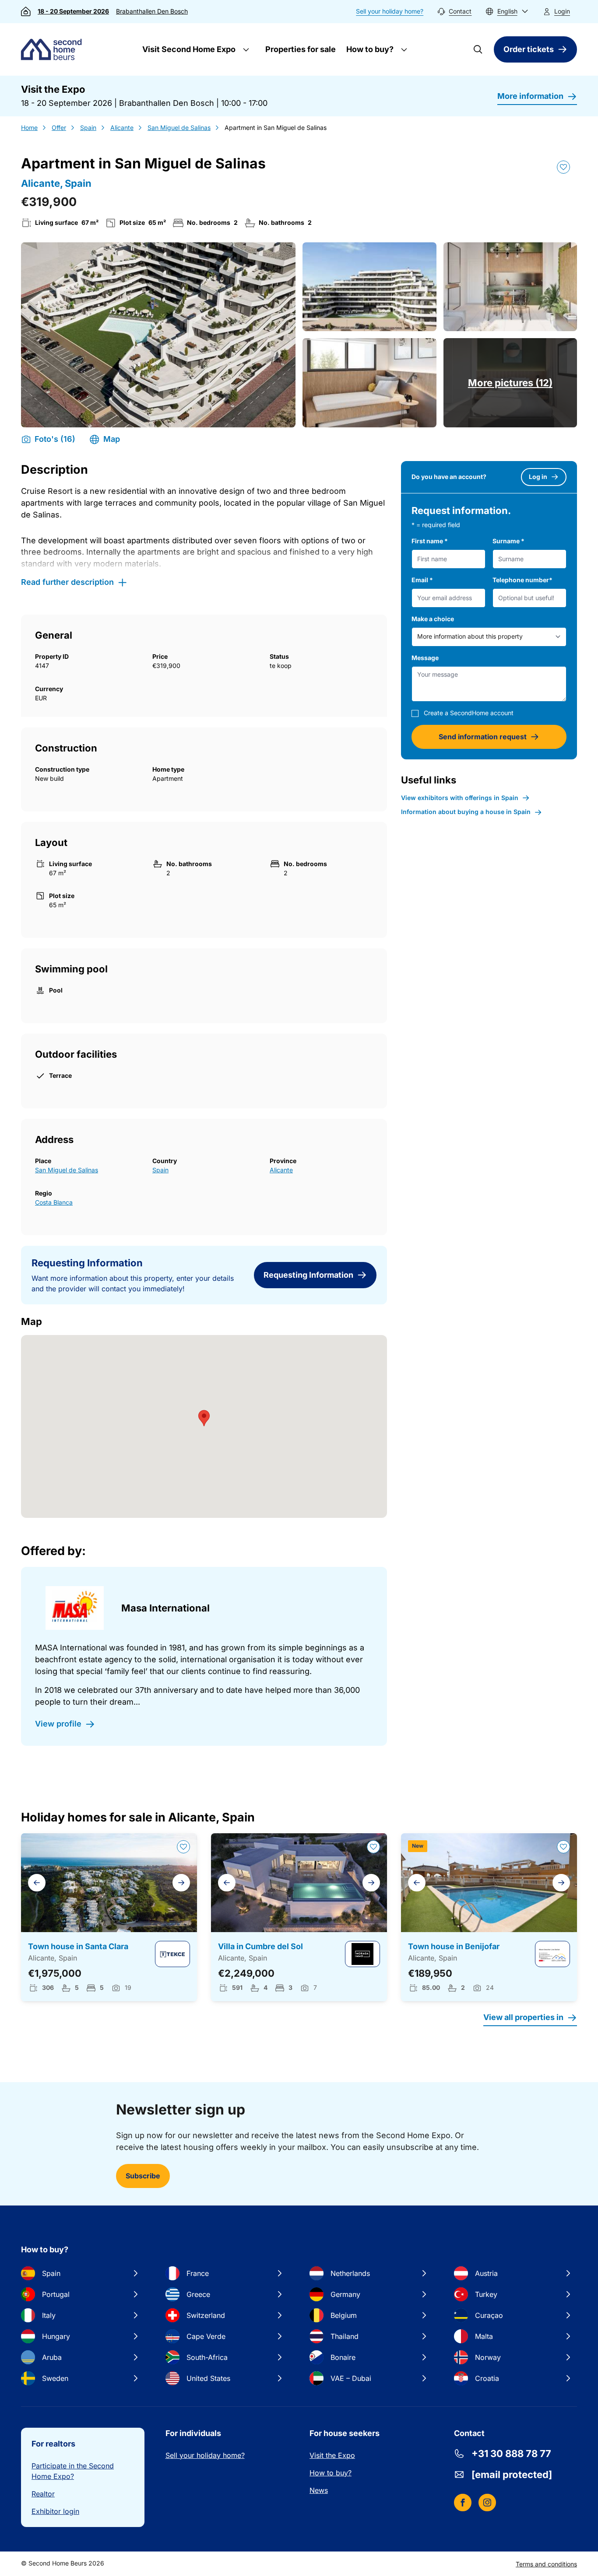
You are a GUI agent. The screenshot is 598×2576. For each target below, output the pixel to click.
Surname (508, 541)
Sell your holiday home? (390, 11)
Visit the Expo (332, 2455)
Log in (538, 477)
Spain (88, 128)
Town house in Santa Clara (78, 1946)
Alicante (122, 128)
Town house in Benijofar (454, 1946)
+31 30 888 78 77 (511, 2454)
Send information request (483, 737)
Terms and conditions (546, 2564)
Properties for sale (301, 49)
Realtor (43, 2494)
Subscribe (143, 2176)
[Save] (563, 167)
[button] (507, 12)
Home (29, 128)
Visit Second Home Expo (188, 49)
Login (562, 11)
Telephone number (522, 580)
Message (425, 658)
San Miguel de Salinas (179, 128)
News (319, 2490)
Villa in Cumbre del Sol (260, 1946)
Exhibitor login (55, 2511)
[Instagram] (487, 2503)
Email (422, 580)
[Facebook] (463, 2503)
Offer (59, 128)
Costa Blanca (54, 1202)
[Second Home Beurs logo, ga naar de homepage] (53, 49)
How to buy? (369, 49)
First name (430, 541)
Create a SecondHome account (469, 713)
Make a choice (433, 619)
